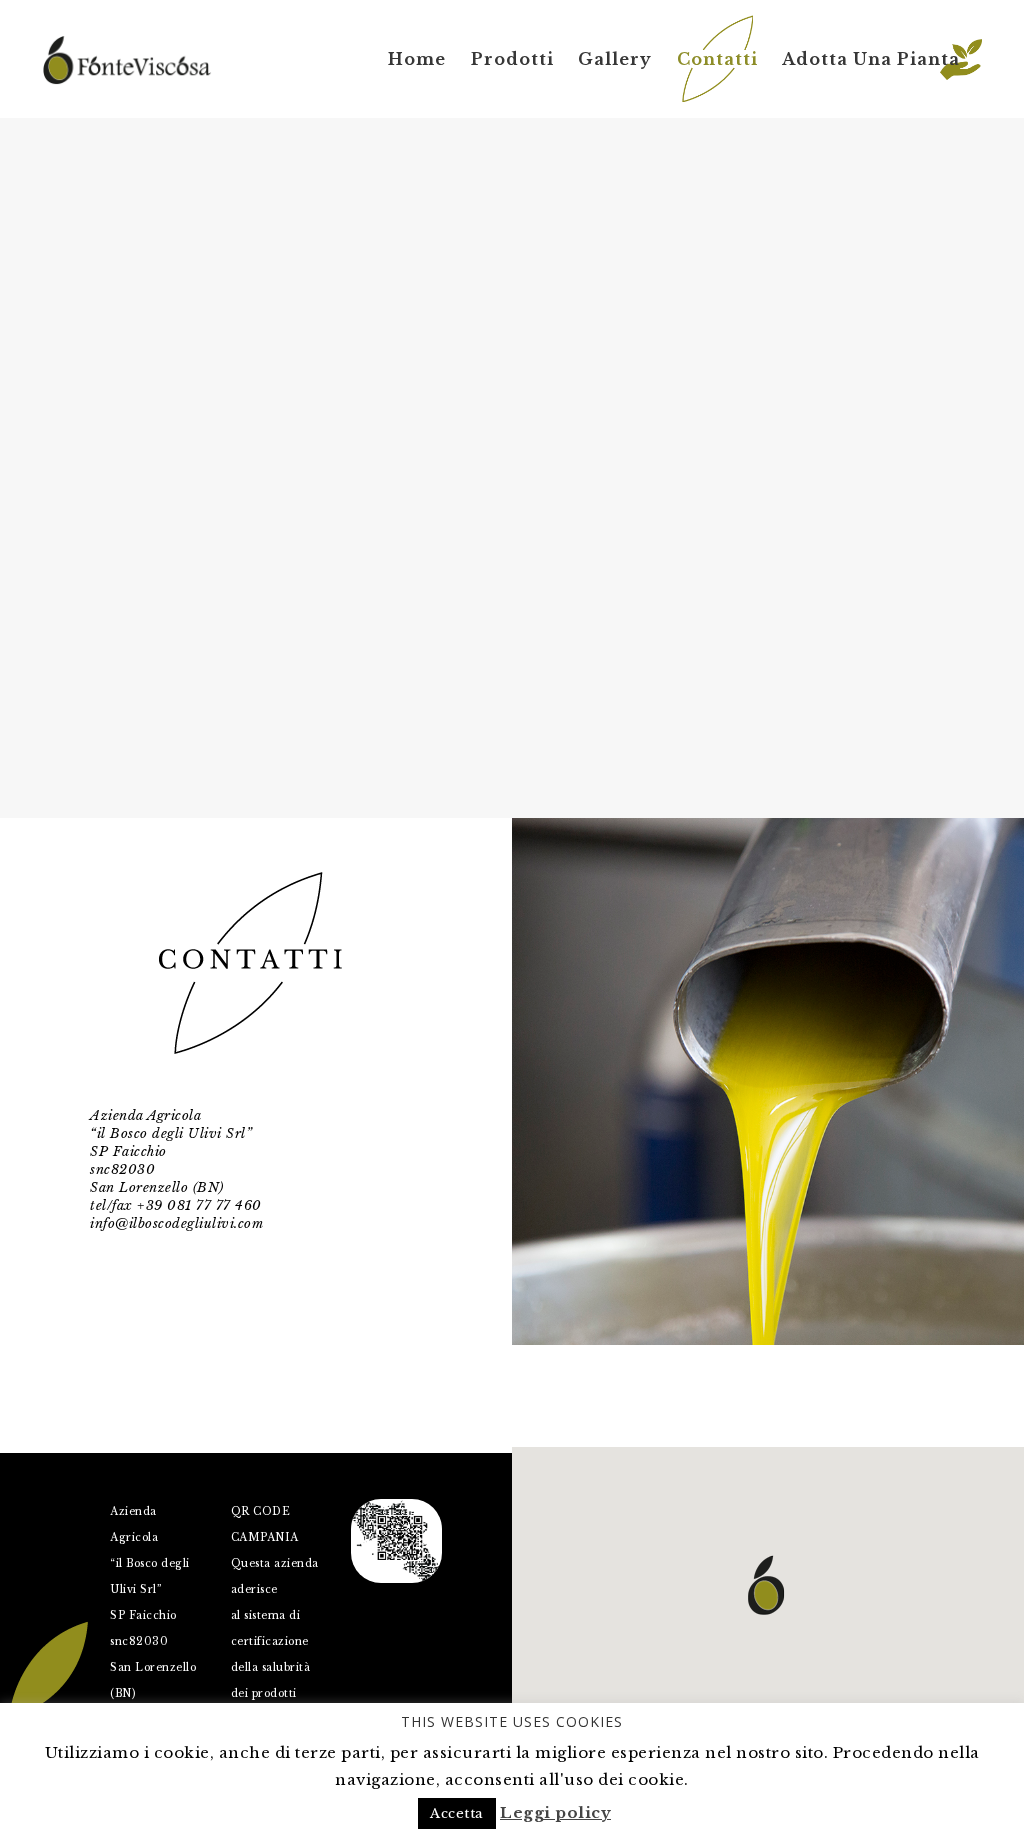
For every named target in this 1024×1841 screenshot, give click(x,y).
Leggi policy (555, 1812)
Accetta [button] (457, 1813)
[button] (766, 1585)
